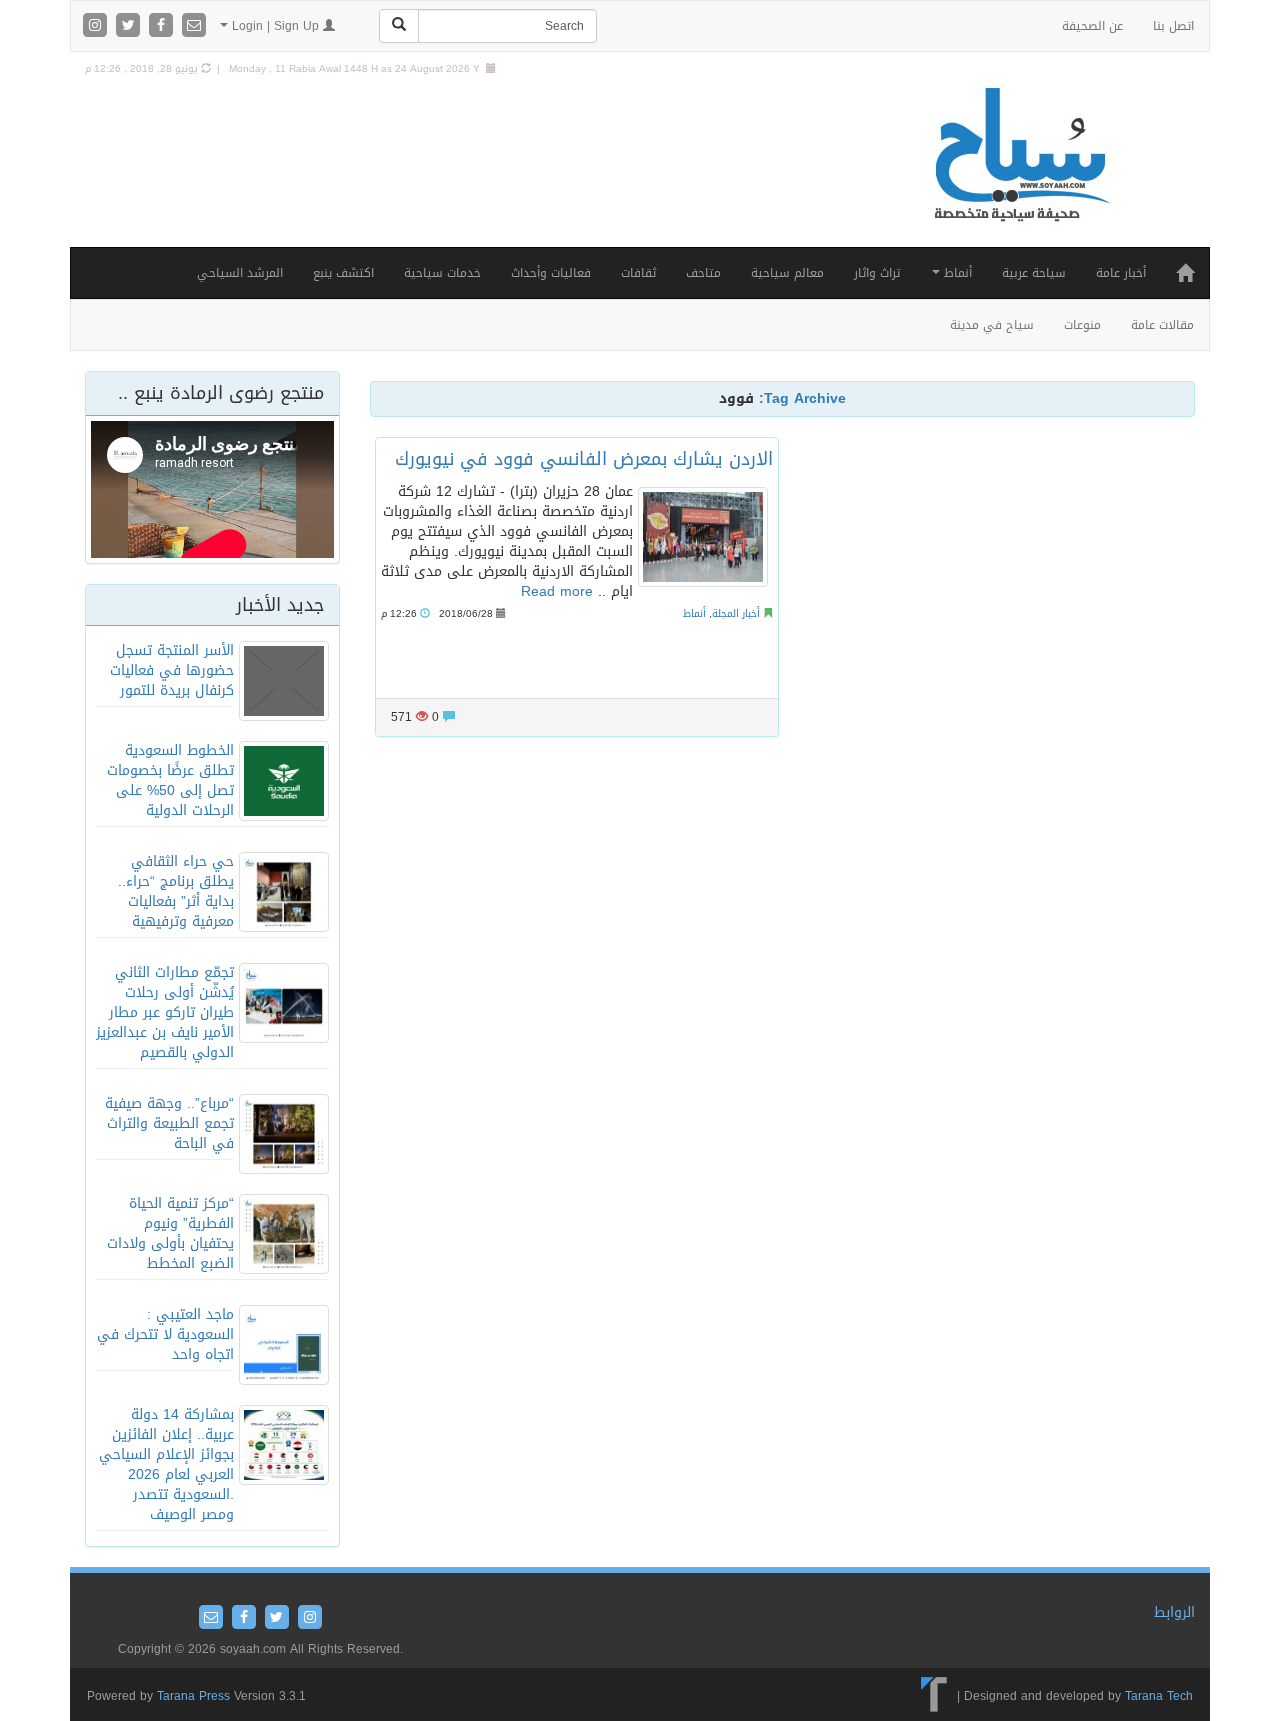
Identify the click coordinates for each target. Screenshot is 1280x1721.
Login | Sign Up (275, 26)
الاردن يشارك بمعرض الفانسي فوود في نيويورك (584, 459)
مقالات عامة (1162, 325)
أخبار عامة (1121, 273)
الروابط (1174, 1612)
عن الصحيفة (1092, 26)
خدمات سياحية (442, 273)
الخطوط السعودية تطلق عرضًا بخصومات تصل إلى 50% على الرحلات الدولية (170, 780)
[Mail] (194, 26)
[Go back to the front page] (1020, 175)
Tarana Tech (1159, 1696)
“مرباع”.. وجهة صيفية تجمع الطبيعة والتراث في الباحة (169, 1123)
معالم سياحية (787, 273)
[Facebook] (163, 26)
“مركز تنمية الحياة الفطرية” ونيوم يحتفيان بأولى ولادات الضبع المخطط (170, 1233)
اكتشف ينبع (343, 273)
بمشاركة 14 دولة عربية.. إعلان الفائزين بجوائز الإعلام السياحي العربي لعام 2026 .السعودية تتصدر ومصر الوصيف (166, 1464)
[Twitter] (130, 26)
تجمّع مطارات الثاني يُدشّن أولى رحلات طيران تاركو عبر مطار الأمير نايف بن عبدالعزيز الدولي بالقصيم (165, 1012)
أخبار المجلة (736, 613)
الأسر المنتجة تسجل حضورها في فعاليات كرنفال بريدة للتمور (172, 670)
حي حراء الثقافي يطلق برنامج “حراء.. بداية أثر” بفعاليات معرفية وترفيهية (176, 891)
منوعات (1082, 325)
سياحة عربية (1034, 273)
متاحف (703, 273)
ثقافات (638, 273)
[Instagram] (97, 26)
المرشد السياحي (240, 273)
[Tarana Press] (934, 1696)
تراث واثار (877, 273)
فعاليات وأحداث (551, 273)
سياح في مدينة (992, 325)
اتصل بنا (1173, 26)
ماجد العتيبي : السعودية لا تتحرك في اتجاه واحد (165, 1334)
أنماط (956, 273)
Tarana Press (193, 1696)
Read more (557, 591)
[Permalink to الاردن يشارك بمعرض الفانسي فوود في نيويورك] (703, 537)
